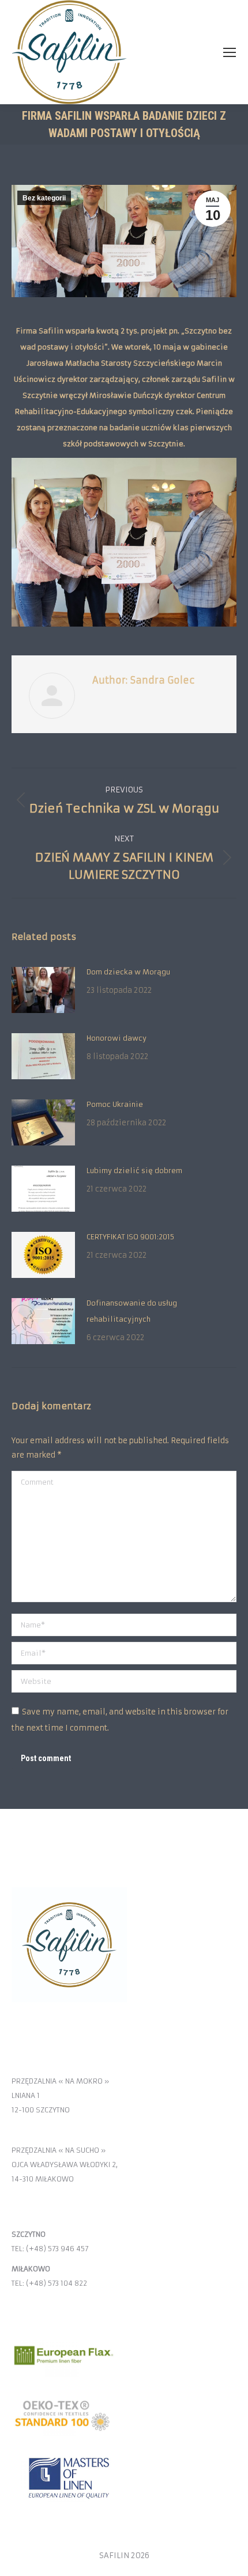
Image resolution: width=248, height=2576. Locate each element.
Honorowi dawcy (117, 1038)
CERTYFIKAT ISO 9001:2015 (130, 1237)
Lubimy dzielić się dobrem (134, 1171)
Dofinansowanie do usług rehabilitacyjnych (132, 1311)
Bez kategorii (44, 198)
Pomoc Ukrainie (115, 1104)
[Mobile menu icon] (230, 52)
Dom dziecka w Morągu (128, 972)
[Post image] (43, 990)
